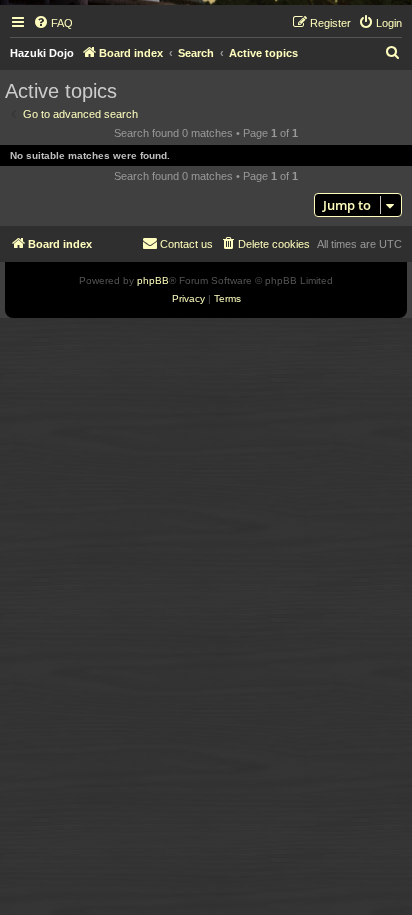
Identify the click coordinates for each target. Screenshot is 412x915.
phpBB (153, 280)
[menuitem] (53, 23)
